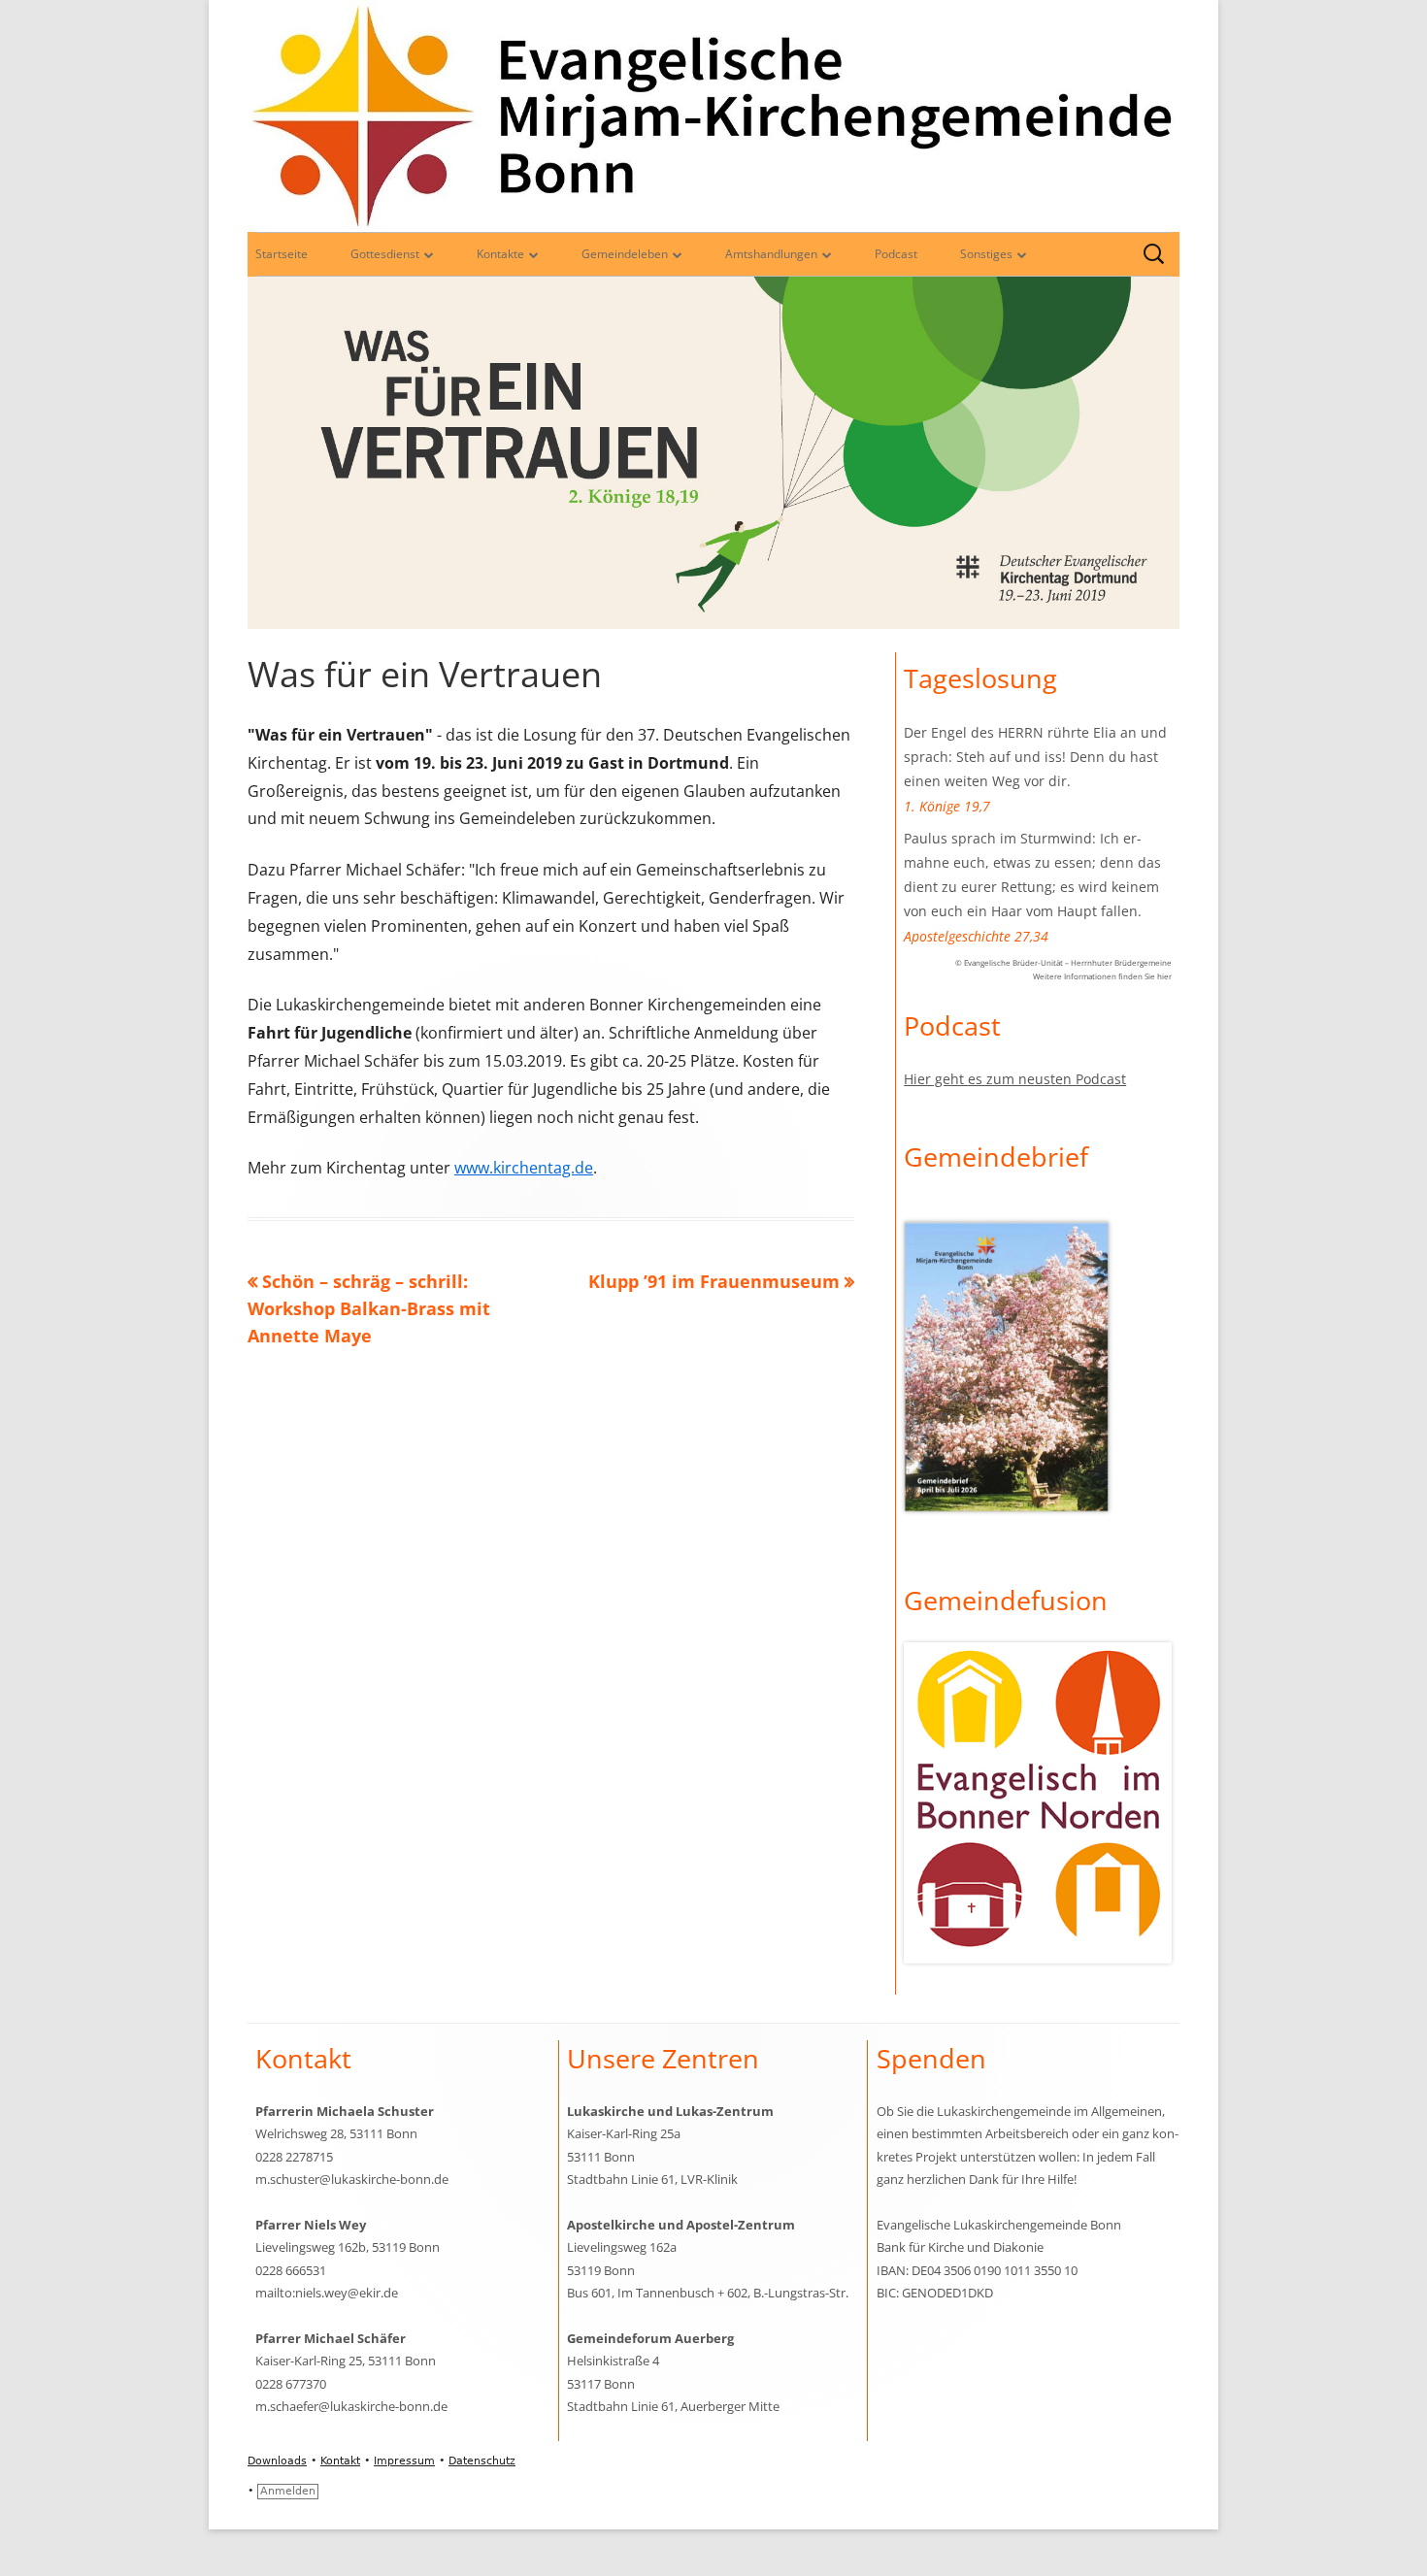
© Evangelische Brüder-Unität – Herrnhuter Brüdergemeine (1063, 962)
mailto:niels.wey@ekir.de (327, 2293)
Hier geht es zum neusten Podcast (1015, 1079)
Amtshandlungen (771, 254)
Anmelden (288, 2491)
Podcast (896, 254)
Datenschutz (482, 2461)
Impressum (404, 2461)
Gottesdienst (385, 254)
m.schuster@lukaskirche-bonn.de (352, 2179)
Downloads (277, 2461)
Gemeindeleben (625, 254)
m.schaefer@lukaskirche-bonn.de (351, 2406)
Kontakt (340, 2461)
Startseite (282, 254)
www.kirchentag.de (524, 1168)
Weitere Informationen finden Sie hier (1102, 976)
